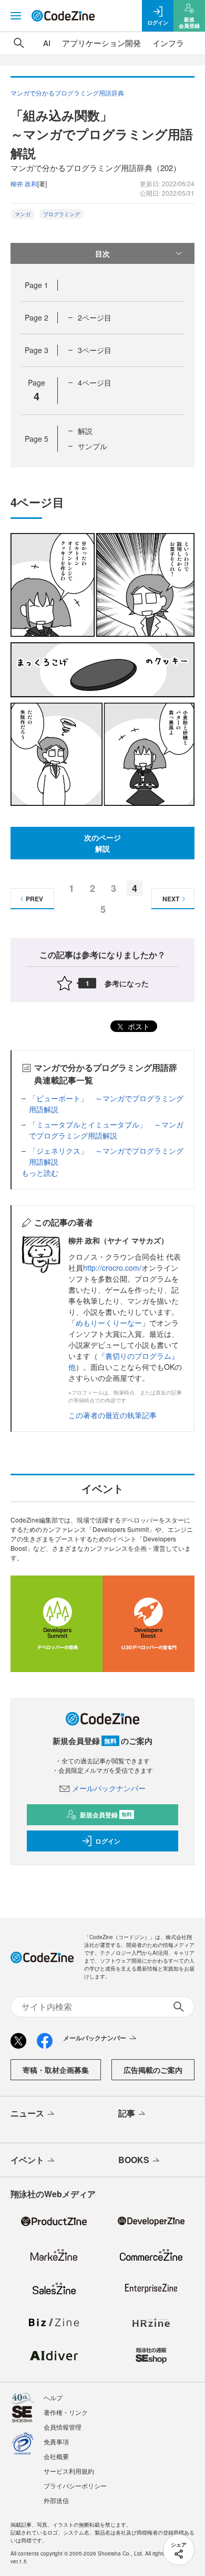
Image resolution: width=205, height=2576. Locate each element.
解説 (85, 431)
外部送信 (56, 2500)
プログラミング (61, 214)
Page (37, 285)
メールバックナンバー (109, 1788)
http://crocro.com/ (112, 1268)
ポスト (138, 1026)
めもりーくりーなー (109, 1323)
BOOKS (134, 2160)
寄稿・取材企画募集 (56, 2070)
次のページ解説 (102, 843)
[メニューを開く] (16, 16)
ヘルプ (53, 2397)
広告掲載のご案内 (153, 2070)
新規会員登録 (106, 1815)
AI (47, 43)
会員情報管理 (63, 2427)
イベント (27, 2160)
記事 (127, 2113)
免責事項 (56, 2441)
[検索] (19, 43)
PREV (34, 899)
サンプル (93, 446)
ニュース (27, 2113)
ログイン (108, 1841)
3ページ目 (95, 350)
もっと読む (40, 1173)
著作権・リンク (66, 2412)
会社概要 (56, 2456)
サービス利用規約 (69, 2471)
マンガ (23, 214)
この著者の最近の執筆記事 (112, 1415)
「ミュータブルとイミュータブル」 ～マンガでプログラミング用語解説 (106, 1130)
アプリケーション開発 (101, 43)
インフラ (168, 43)
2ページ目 (95, 317)
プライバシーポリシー (75, 2485)
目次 (102, 253)
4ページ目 (95, 382)
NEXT (171, 899)
